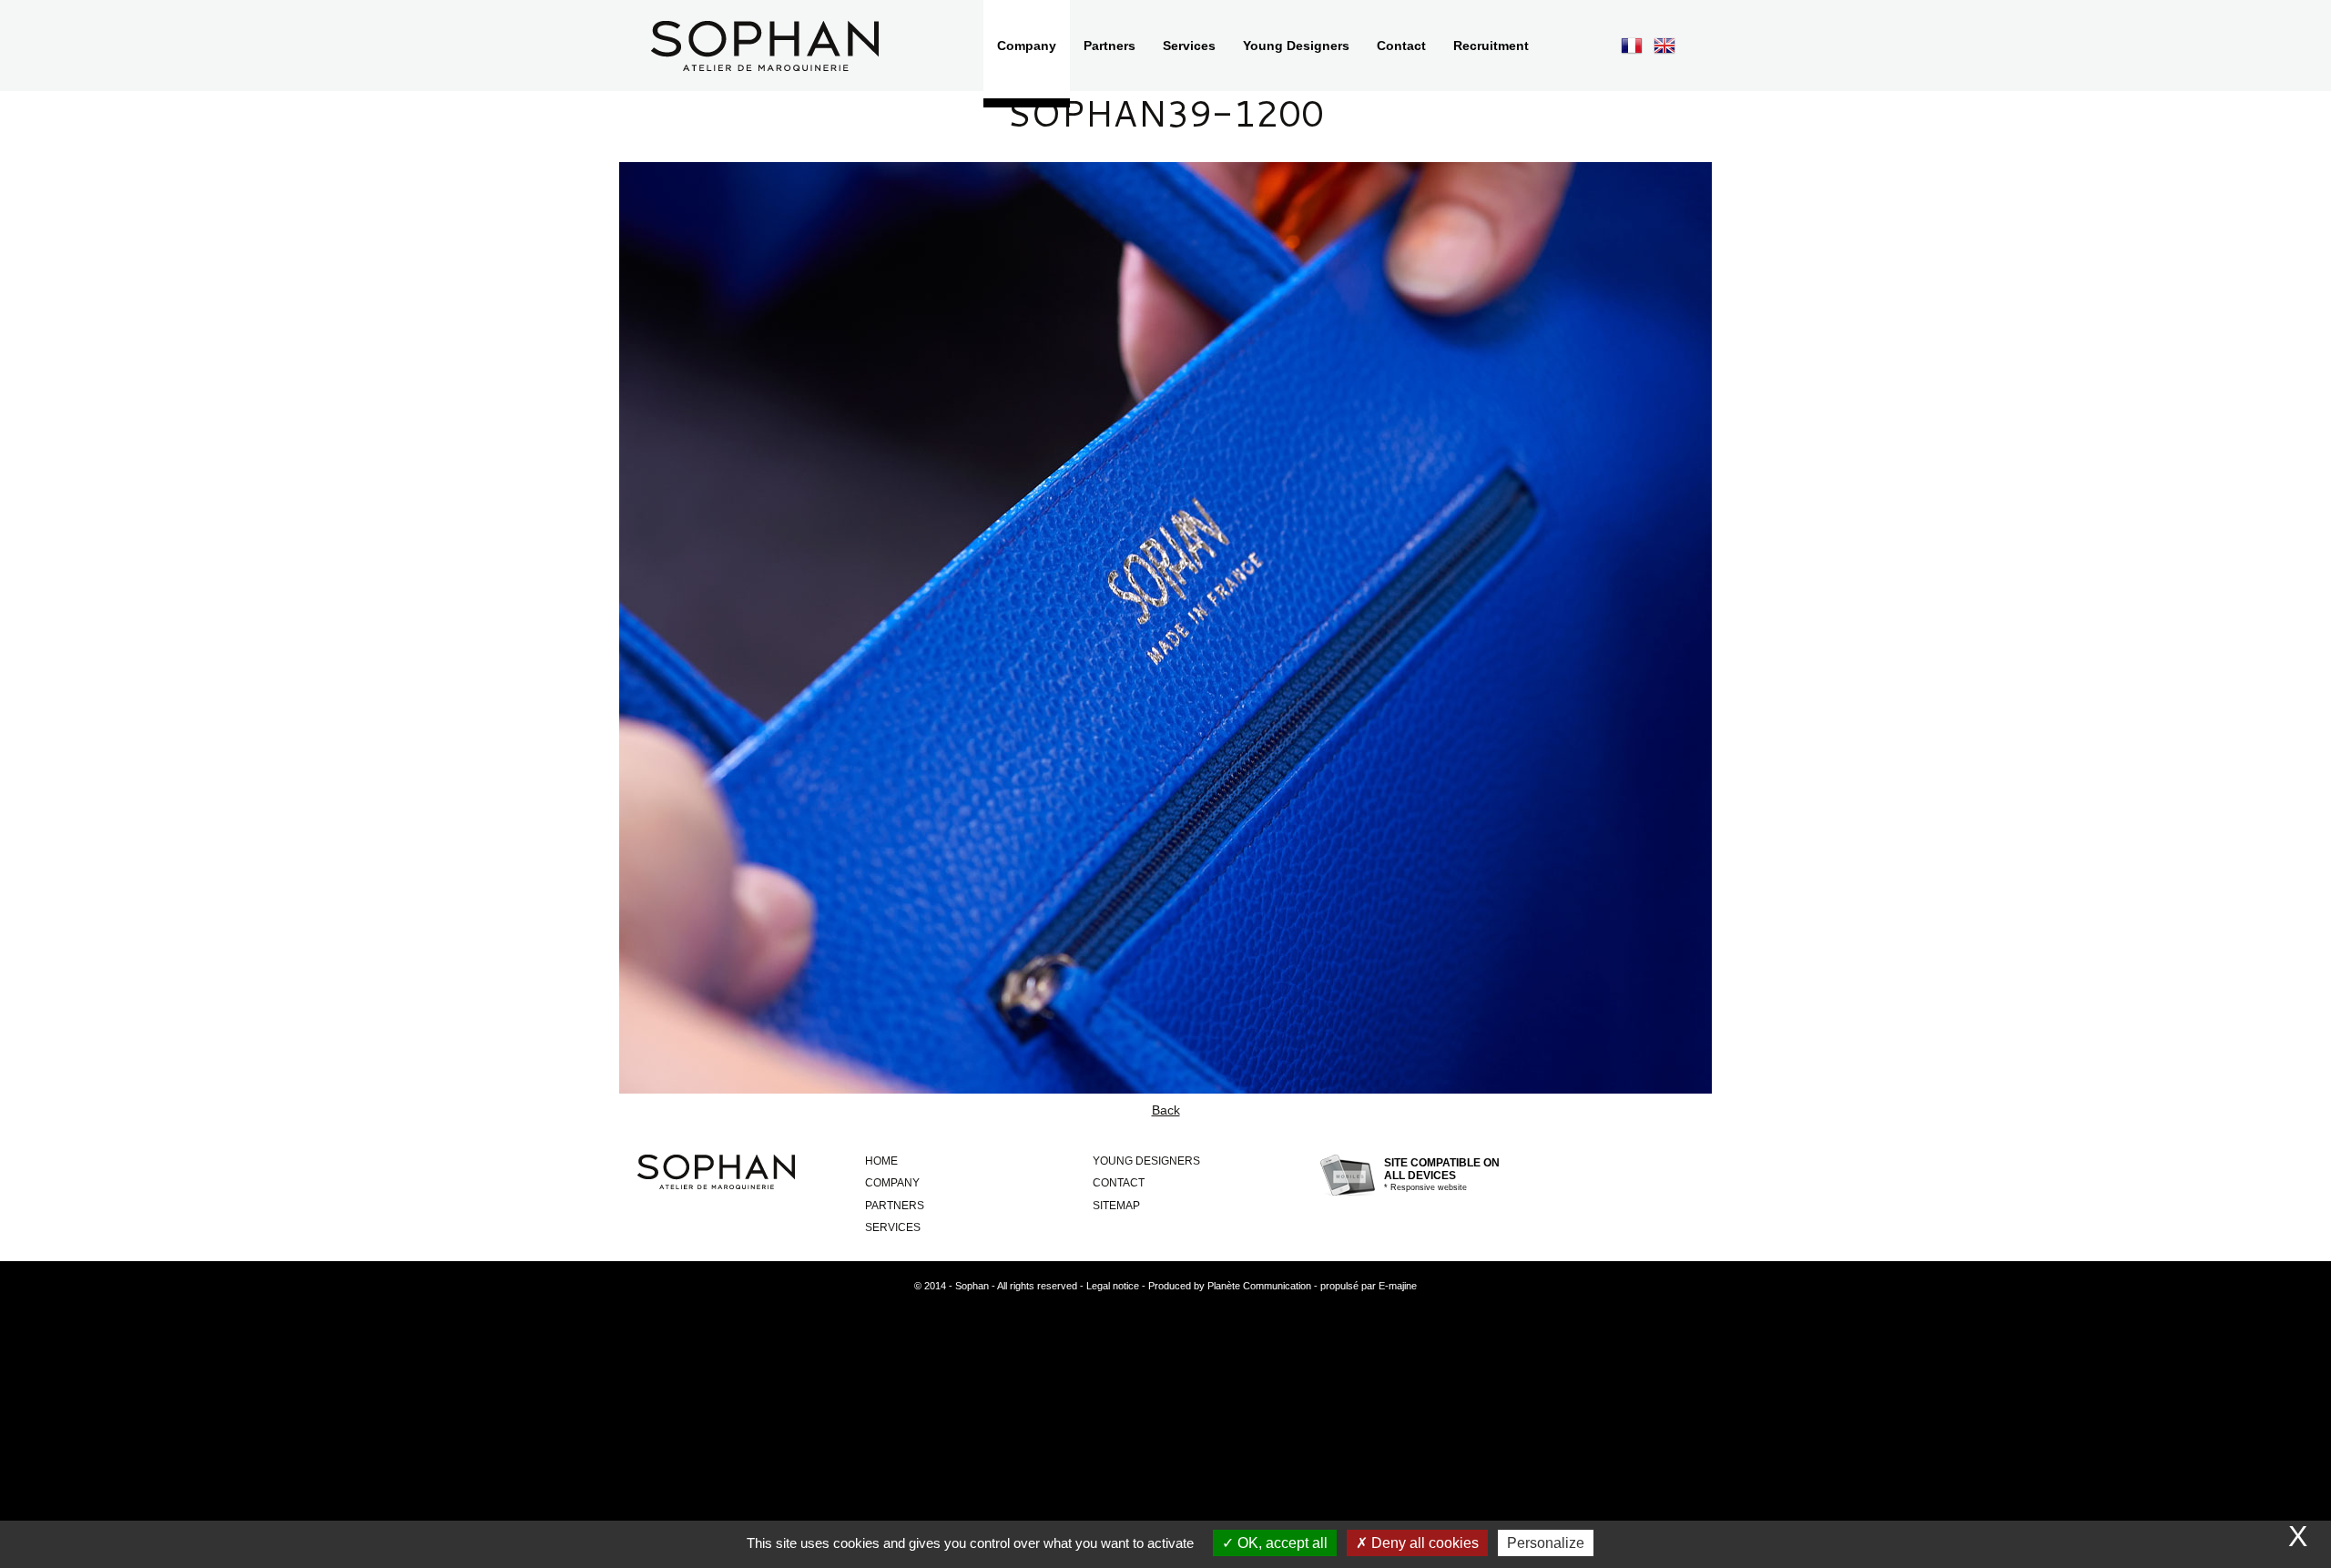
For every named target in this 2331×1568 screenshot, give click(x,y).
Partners (895, 1206)
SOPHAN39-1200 (1165, 112)
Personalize (1546, 1543)
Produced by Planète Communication (1230, 1286)
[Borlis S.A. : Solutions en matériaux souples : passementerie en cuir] (765, 46)
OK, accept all (1281, 1543)
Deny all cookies (1423, 1543)
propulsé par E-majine (1369, 1286)
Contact (1119, 1183)
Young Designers (1146, 1161)
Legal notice (1113, 1286)
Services (893, 1227)
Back (1166, 1110)
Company (892, 1183)
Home (881, 1161)
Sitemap (1116, 1206)
